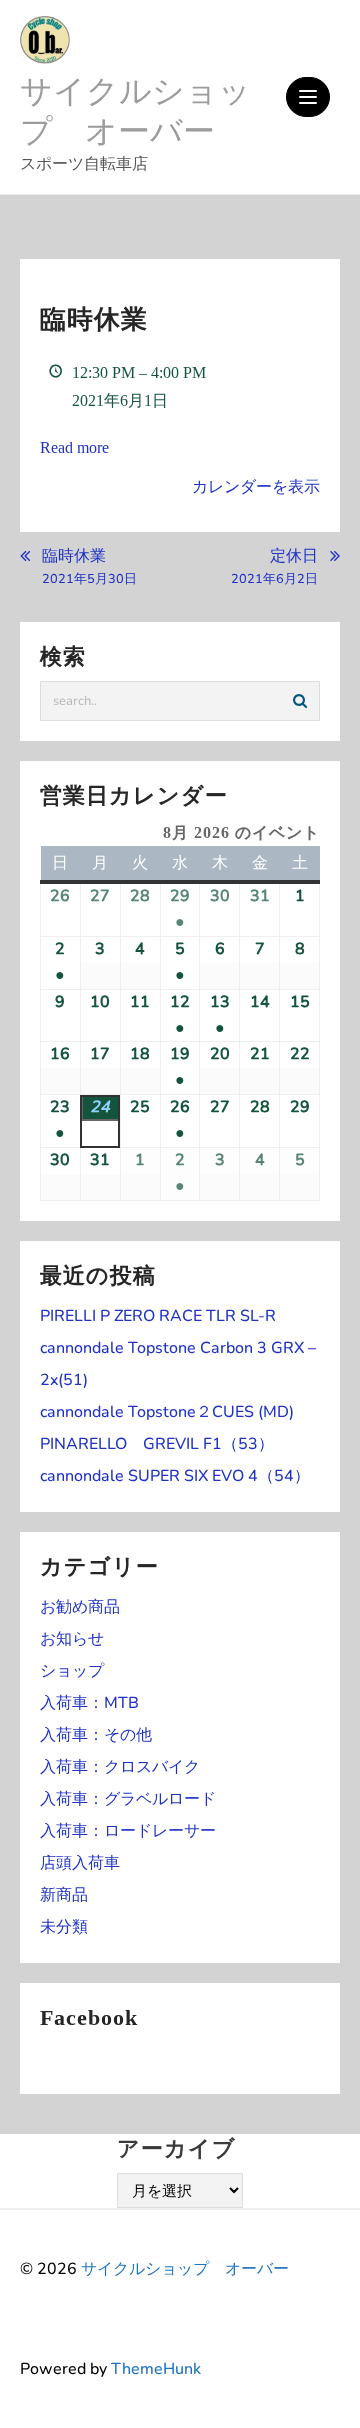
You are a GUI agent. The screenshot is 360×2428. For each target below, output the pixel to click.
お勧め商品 (80, 1607)
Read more (74, 447)
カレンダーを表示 (256, 486)
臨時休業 (89, 567)
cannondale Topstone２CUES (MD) (167, 1412)
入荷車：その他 (96, 1735)
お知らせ (72, 1639)
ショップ (72, 1671)
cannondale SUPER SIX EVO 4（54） (175, 1476)
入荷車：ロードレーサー (128, 1831)
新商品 (64, 1895)
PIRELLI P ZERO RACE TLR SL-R (158, 1316)
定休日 (274, 567)
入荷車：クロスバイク (120, 1767)
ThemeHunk (156, 2369)
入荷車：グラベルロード (128, 1799)
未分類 (64, 1927)
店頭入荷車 (80, 1863)
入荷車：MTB (89, 1703)
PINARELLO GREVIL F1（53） (157, 1444)
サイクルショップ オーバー (135, 111)
